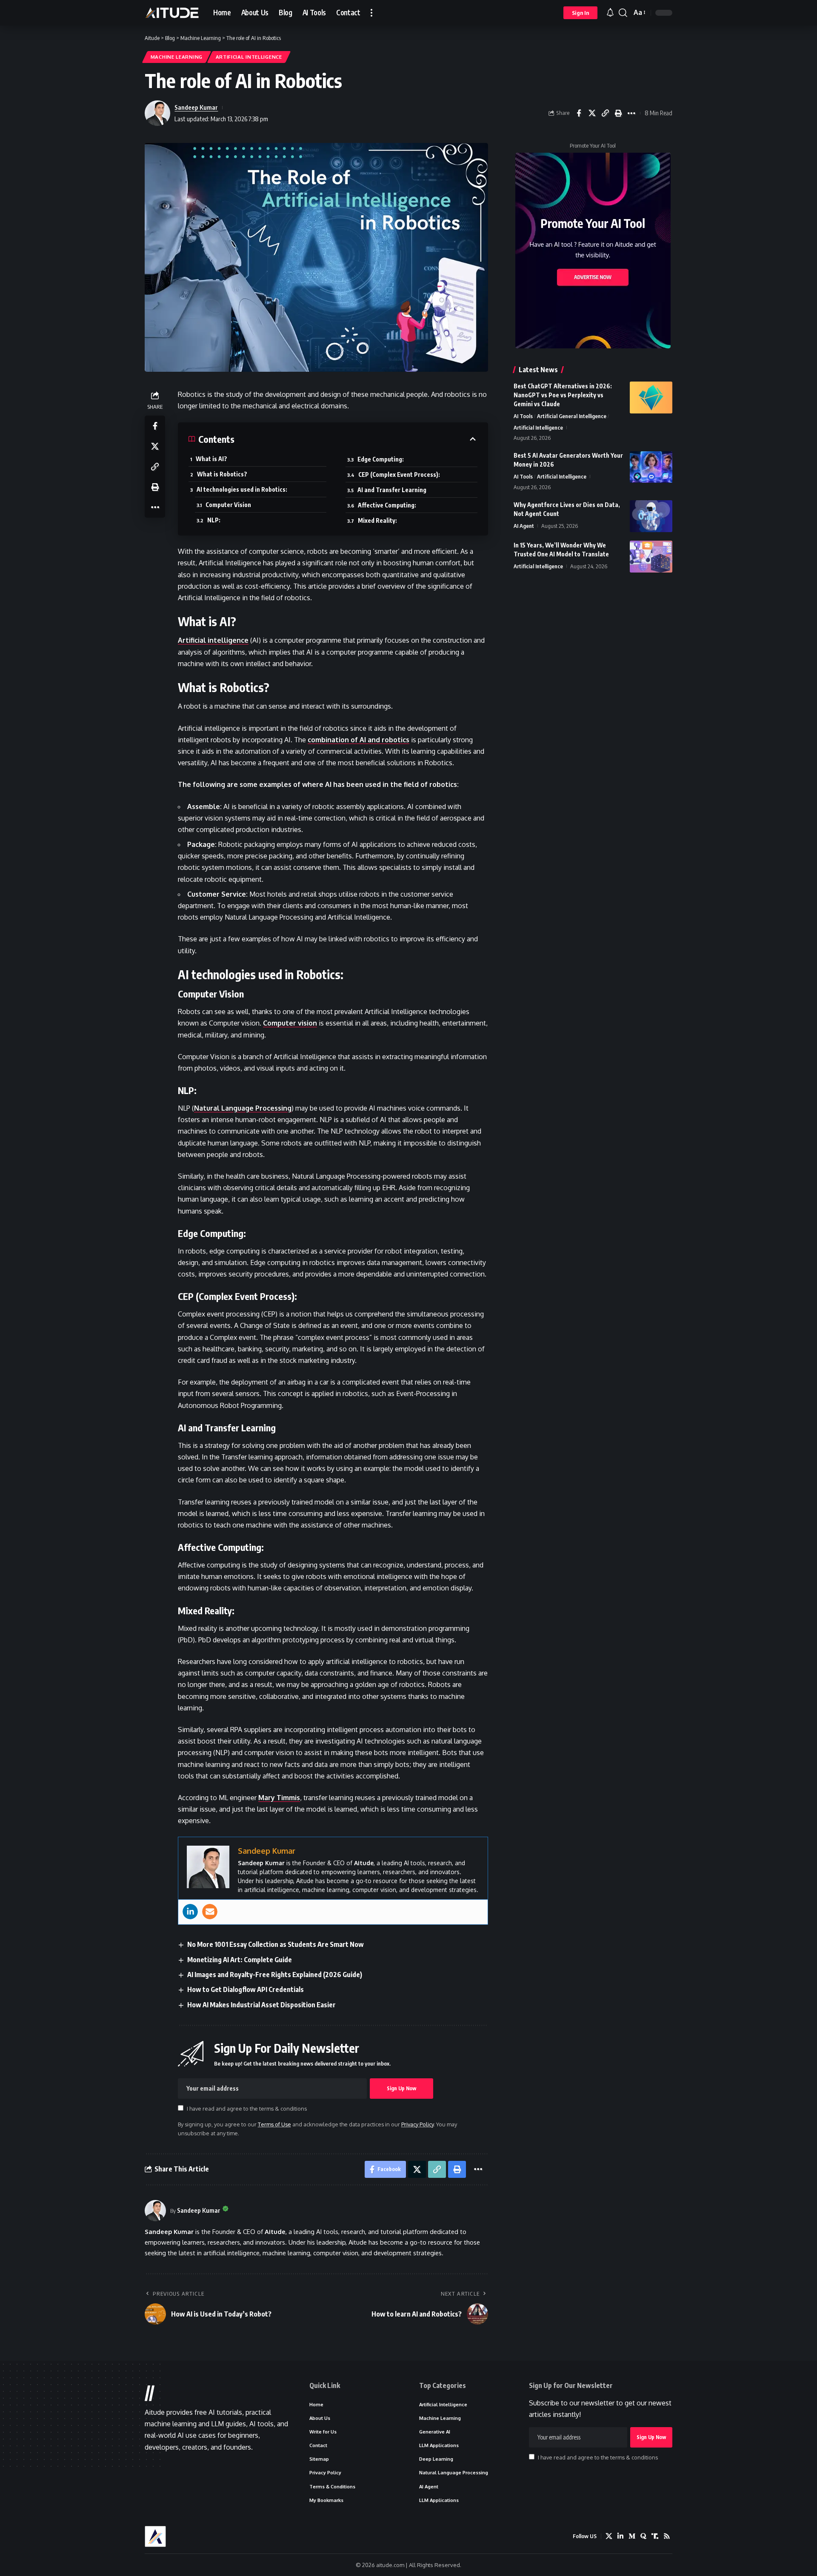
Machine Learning (177, 57)
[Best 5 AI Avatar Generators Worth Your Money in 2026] (651, 467)
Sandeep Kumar (196, 107)
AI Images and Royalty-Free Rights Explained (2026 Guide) (275, 1975)
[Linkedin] (190, 1912)
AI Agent (524, 526)
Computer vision (290, 1023)
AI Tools (523, 416)
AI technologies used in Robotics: (242, 489)
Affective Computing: (387, 505)
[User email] (210, 1912)
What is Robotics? (222, 474)
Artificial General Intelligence (572, 416)
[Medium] (632, 2536)
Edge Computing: (381, 459)
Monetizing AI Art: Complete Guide (240, 1960)
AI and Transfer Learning (392, 490)
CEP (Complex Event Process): (399, 474)
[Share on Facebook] (579, 113)
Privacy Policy (417, 2124)
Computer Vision (228, 505)
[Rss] (667, 2536)
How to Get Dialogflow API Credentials (246, 1989)
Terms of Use (274, 2124)
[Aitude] (172, 13)
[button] (371, 13)
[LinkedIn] (620, 2536)
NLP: (214, 520)
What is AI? (211, 459)
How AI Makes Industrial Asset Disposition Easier (261, 2005)
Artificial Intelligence (249, 57)
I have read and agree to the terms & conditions (247, 2109)
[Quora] (643, 2536)
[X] (609, 2536)
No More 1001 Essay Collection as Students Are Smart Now (276, 1944)
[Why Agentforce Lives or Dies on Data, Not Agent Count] (651, 516)
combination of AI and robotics (359, 740)
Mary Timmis (279, 1798)
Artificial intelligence (213, 640)
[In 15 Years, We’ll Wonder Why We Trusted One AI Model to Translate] (651, 557)
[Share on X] (592, 113)
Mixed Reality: (377, 520)
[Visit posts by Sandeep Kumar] (155, 2211)
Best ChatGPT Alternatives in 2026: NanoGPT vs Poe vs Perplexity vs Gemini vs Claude (563, 395)
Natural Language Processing (243, 1108)
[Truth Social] (655, 2536)
